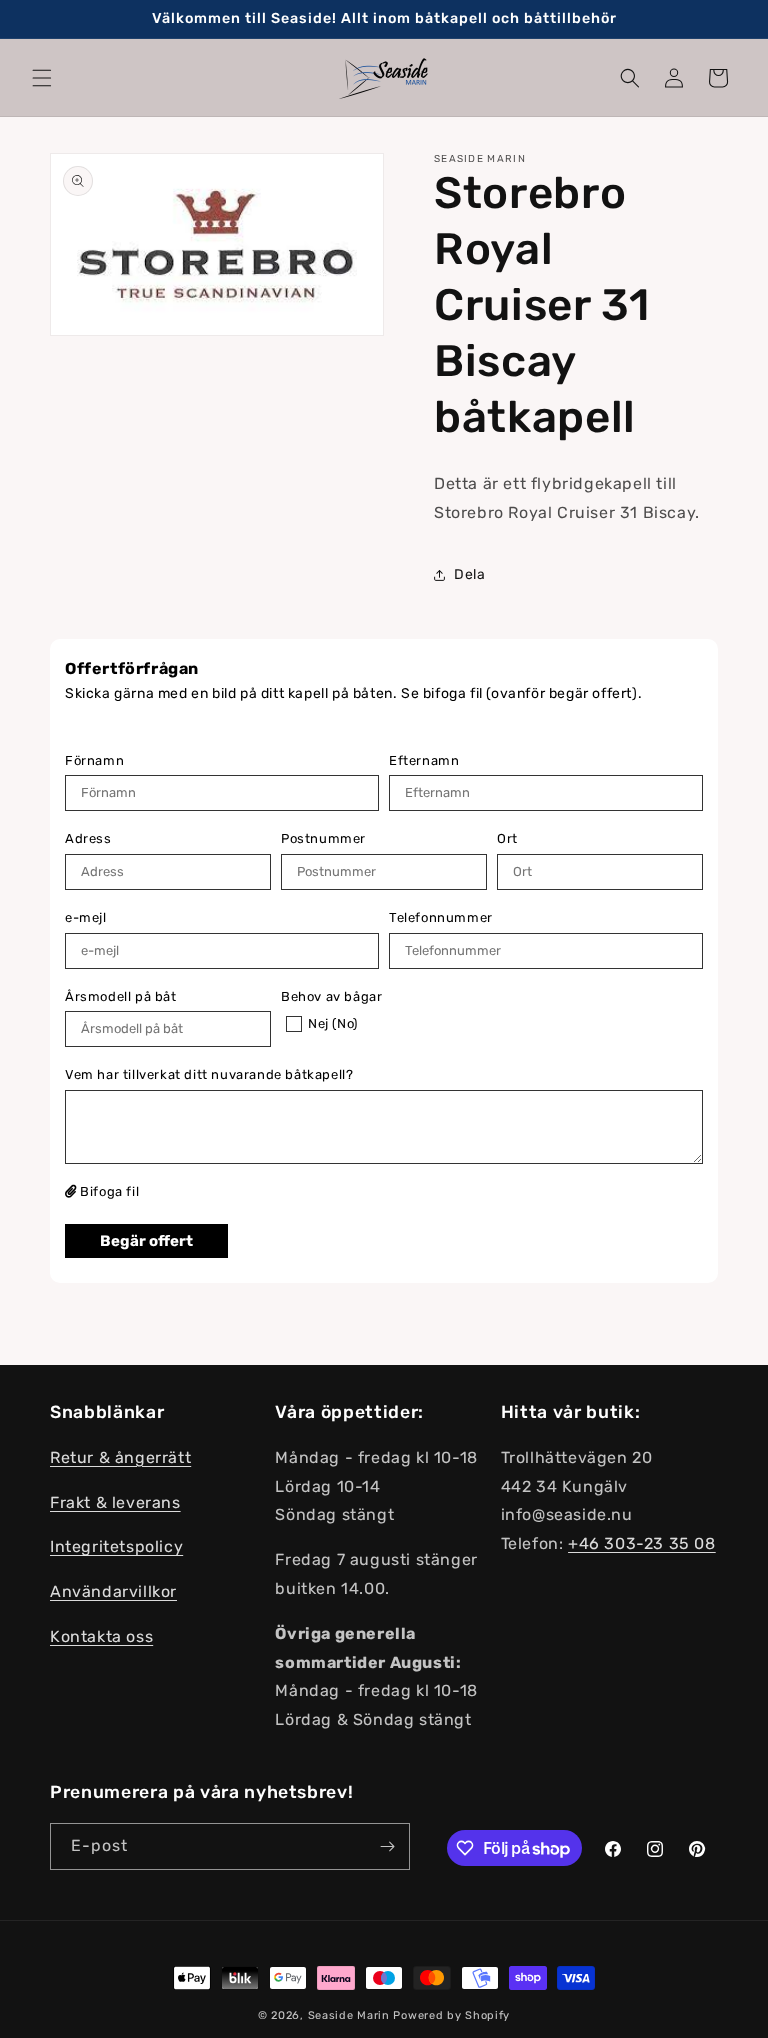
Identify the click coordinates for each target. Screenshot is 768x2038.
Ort (507, 838)
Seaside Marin (349, 2015)
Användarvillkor (113, 1591)
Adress (88, 838)
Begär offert (146, 1241)
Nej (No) (333, 1023)
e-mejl (86, 917)
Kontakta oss (101, 1636)
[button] (42, 78)
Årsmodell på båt (121, 996)
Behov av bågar (331, 996)
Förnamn (94, 760)
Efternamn (424, 760)
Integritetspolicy (116, 1546)
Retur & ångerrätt (120, 1457)
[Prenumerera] (387, 1846)
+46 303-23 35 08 (642, 1543)
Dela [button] (469, 574)
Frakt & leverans (115, 1502)
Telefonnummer (441, 917)
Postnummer (323, 838)
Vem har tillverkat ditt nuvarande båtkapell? (209, 1074)
